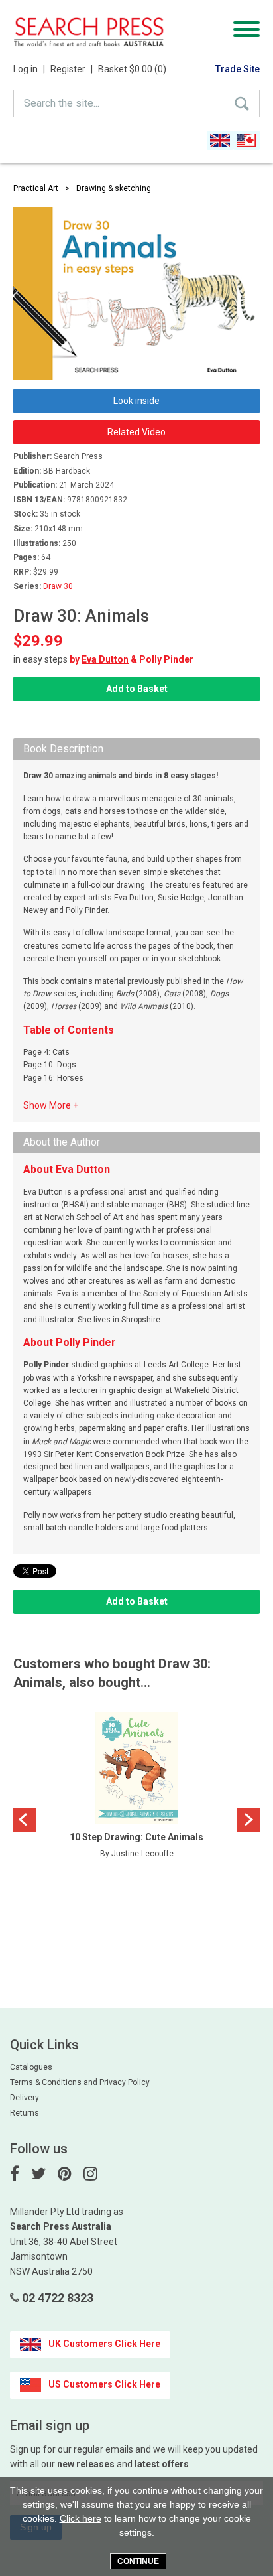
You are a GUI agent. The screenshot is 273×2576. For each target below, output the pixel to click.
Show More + (51, 1105)
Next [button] (248, 1820)
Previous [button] (25, 1820)
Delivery (25, 2098)
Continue (138, 2561)
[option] (136, 1789)
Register (72, 69)
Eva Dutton (105, 659)
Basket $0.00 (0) (132, 69)
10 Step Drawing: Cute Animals (136, 1837)
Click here (81, 2518)
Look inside (136, 401)
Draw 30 (58, 586)
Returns (25, 2113)
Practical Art (36, 188)
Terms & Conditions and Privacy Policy (80, 2082)
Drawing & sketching (114, 188)
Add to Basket (137, 689)
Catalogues (31, 2067)
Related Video (136, 432)
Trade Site (238, 69)
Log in (29, 69)
